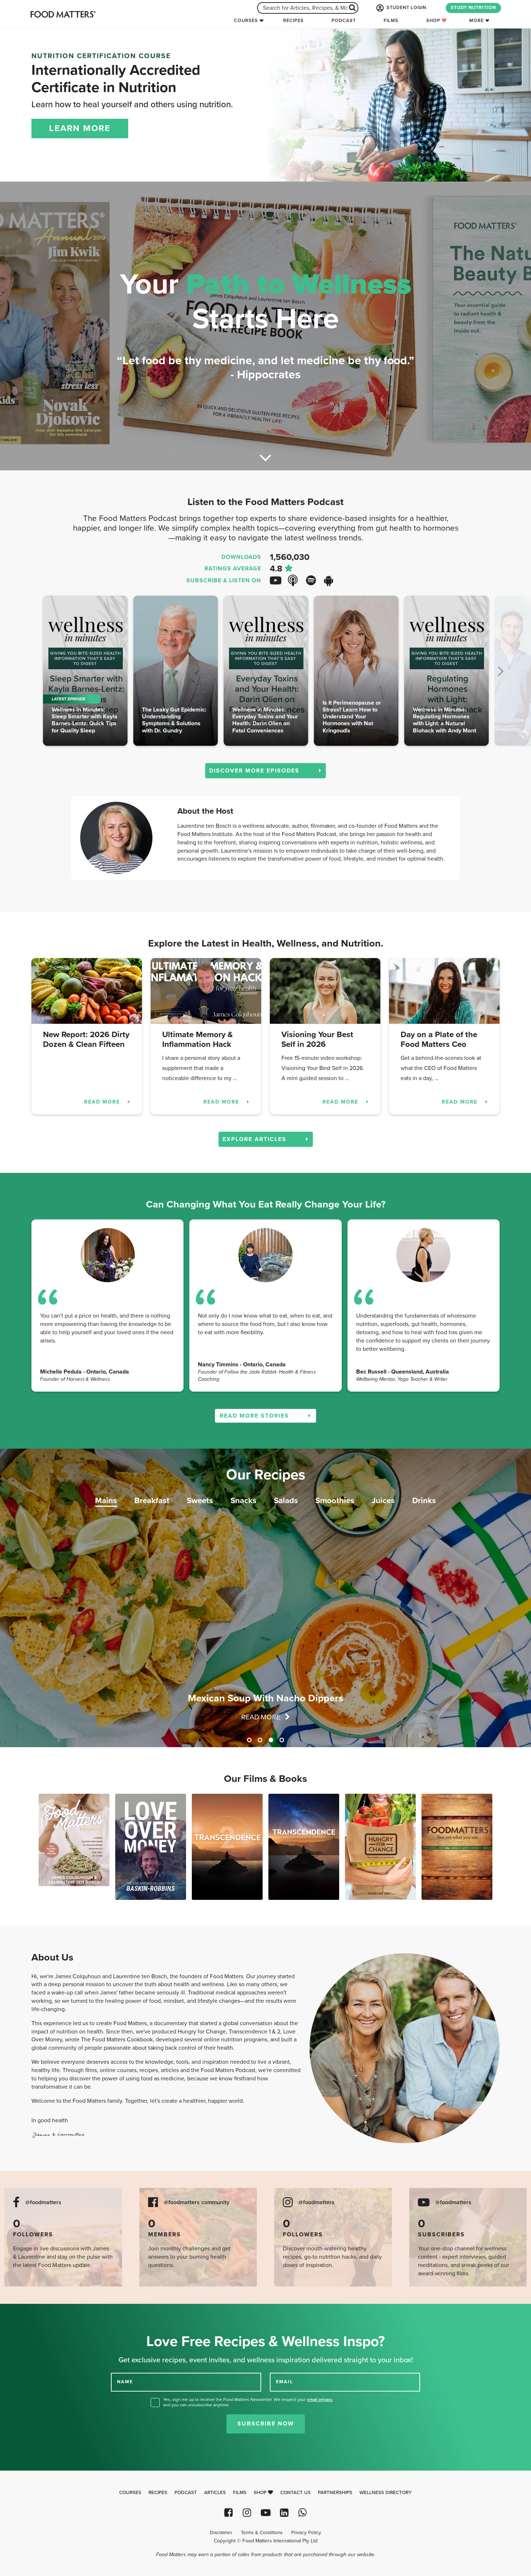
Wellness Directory (386, 2493)
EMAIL (285, 2382)
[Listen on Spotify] (314, 581)
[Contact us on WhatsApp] (303, 2513)
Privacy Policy (306, 2533)
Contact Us (295, 2493)
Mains (106, 1500)
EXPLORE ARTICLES (256, 1139)
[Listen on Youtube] (278, 581)
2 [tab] (260, 1740)
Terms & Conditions (262, 2533)
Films (391, 21)
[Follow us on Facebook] (228, 2513)
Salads (286, 1500)
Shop (434, 21)
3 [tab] (271, 1740)
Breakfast (152, 1500)
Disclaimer (221, 2533)
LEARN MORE (80, 128)
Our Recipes (266, 1475)
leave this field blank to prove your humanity (29, 2312)
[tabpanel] (265, 1598)
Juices (383, 1500)
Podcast (344, 21)
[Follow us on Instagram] (247, 2513)
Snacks (243, 1500)
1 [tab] (249, 1740)
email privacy (320, 2399)
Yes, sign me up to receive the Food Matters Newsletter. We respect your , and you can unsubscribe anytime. (248, 2402)
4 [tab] (282, 1740)
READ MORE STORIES (255, 1416)
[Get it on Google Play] (332, 581)
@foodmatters (43, 2203)
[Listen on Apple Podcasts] (296, 581)
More (476, 21)
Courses (246, 21)
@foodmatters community (197, 2203)
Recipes (293, 21)
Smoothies (335, 1500)
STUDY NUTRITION (473, 8)
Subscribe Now (266, 2424)
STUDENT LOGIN (406, 8)
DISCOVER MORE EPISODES (255, 771)
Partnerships (335, 2493)
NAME (125, 2382)
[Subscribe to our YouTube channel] (265, 2513)
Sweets (200, 1500)
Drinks (424, 1500)
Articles (215, 2493)
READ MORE (103, 1102)
